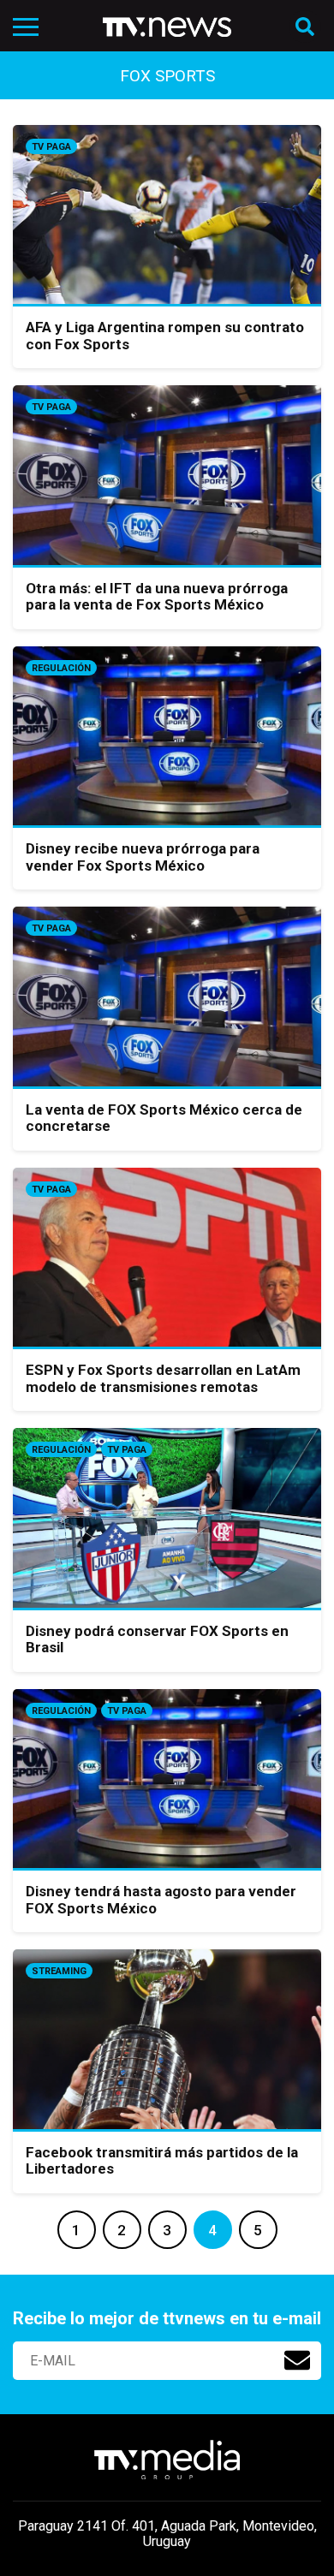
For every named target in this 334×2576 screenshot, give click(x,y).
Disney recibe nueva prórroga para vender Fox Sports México (143, 857)
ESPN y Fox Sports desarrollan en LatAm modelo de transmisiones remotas (163, 1378)
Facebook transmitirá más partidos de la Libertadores (162, 2161)
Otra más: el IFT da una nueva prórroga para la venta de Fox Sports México (157, 597)
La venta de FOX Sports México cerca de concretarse (164, 1118)
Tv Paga (51, 147)
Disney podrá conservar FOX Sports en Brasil (157, 1639)
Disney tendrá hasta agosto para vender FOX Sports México (161, 1900)
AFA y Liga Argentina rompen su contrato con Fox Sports (165, 336)
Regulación (61, 668)
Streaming (59, 1971)
